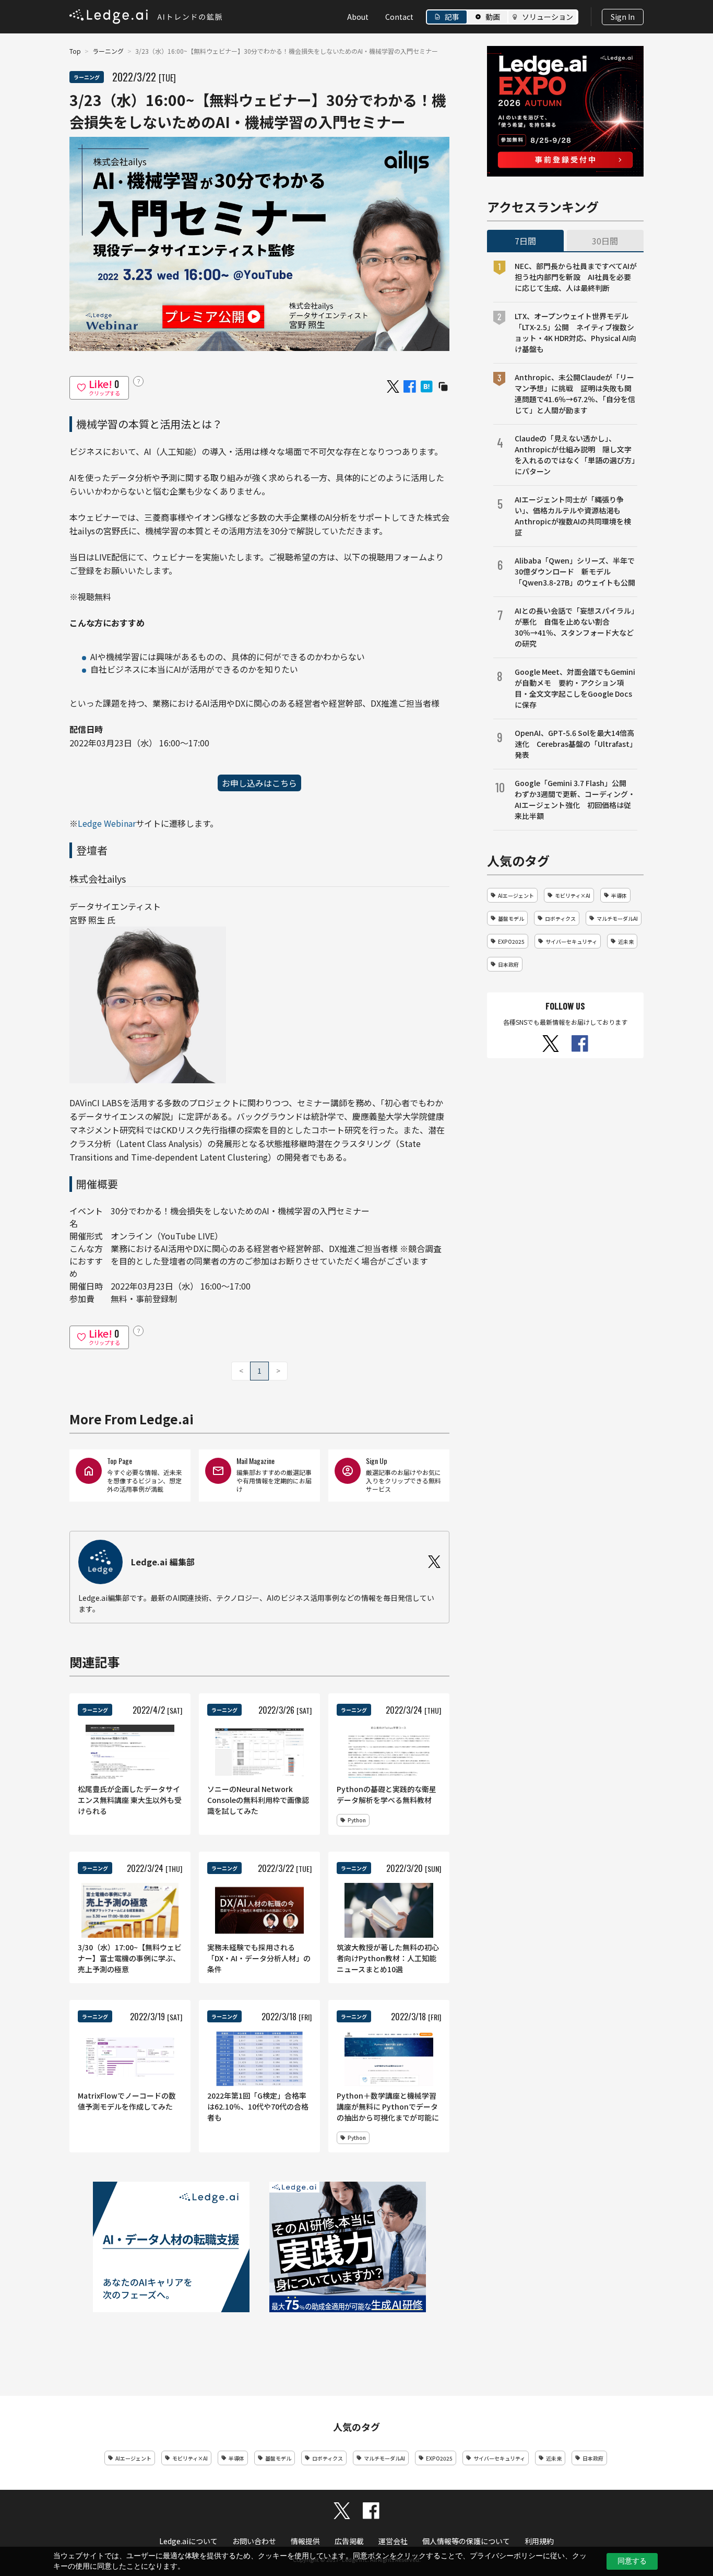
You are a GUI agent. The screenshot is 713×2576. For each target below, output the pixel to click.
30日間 (605, 241)
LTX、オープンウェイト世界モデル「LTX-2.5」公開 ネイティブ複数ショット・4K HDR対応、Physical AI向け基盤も (575, 332)
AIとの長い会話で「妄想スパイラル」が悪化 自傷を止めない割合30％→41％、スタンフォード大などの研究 (575, 627)
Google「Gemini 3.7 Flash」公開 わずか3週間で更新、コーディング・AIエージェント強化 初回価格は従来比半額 (575, 799)
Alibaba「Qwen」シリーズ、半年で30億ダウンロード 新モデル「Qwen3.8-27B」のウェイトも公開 (575, 571)
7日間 (525, 241)
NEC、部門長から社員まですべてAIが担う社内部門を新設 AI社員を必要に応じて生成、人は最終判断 (576, 277)
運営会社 (393, 2541)
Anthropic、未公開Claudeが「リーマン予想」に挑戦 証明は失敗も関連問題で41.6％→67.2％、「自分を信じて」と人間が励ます (575, 394)
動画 (493, 17)
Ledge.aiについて (188, 2541)
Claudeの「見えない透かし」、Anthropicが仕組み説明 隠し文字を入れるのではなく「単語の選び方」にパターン (575, 455)
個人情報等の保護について (466, 2541)
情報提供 (305, 2541)
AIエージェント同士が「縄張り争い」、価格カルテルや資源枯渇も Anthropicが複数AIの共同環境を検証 (573, 516)
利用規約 (539, 2541)
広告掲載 (349, 2541)
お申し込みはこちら (259, 783)
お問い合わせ (254, 2541)
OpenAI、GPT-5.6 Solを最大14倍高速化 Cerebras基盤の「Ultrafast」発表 (576, 744)
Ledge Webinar (107, 823)
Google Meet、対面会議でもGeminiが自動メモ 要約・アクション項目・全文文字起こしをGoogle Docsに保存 (575, 688)
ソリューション (548, 17)
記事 (452, 17)
